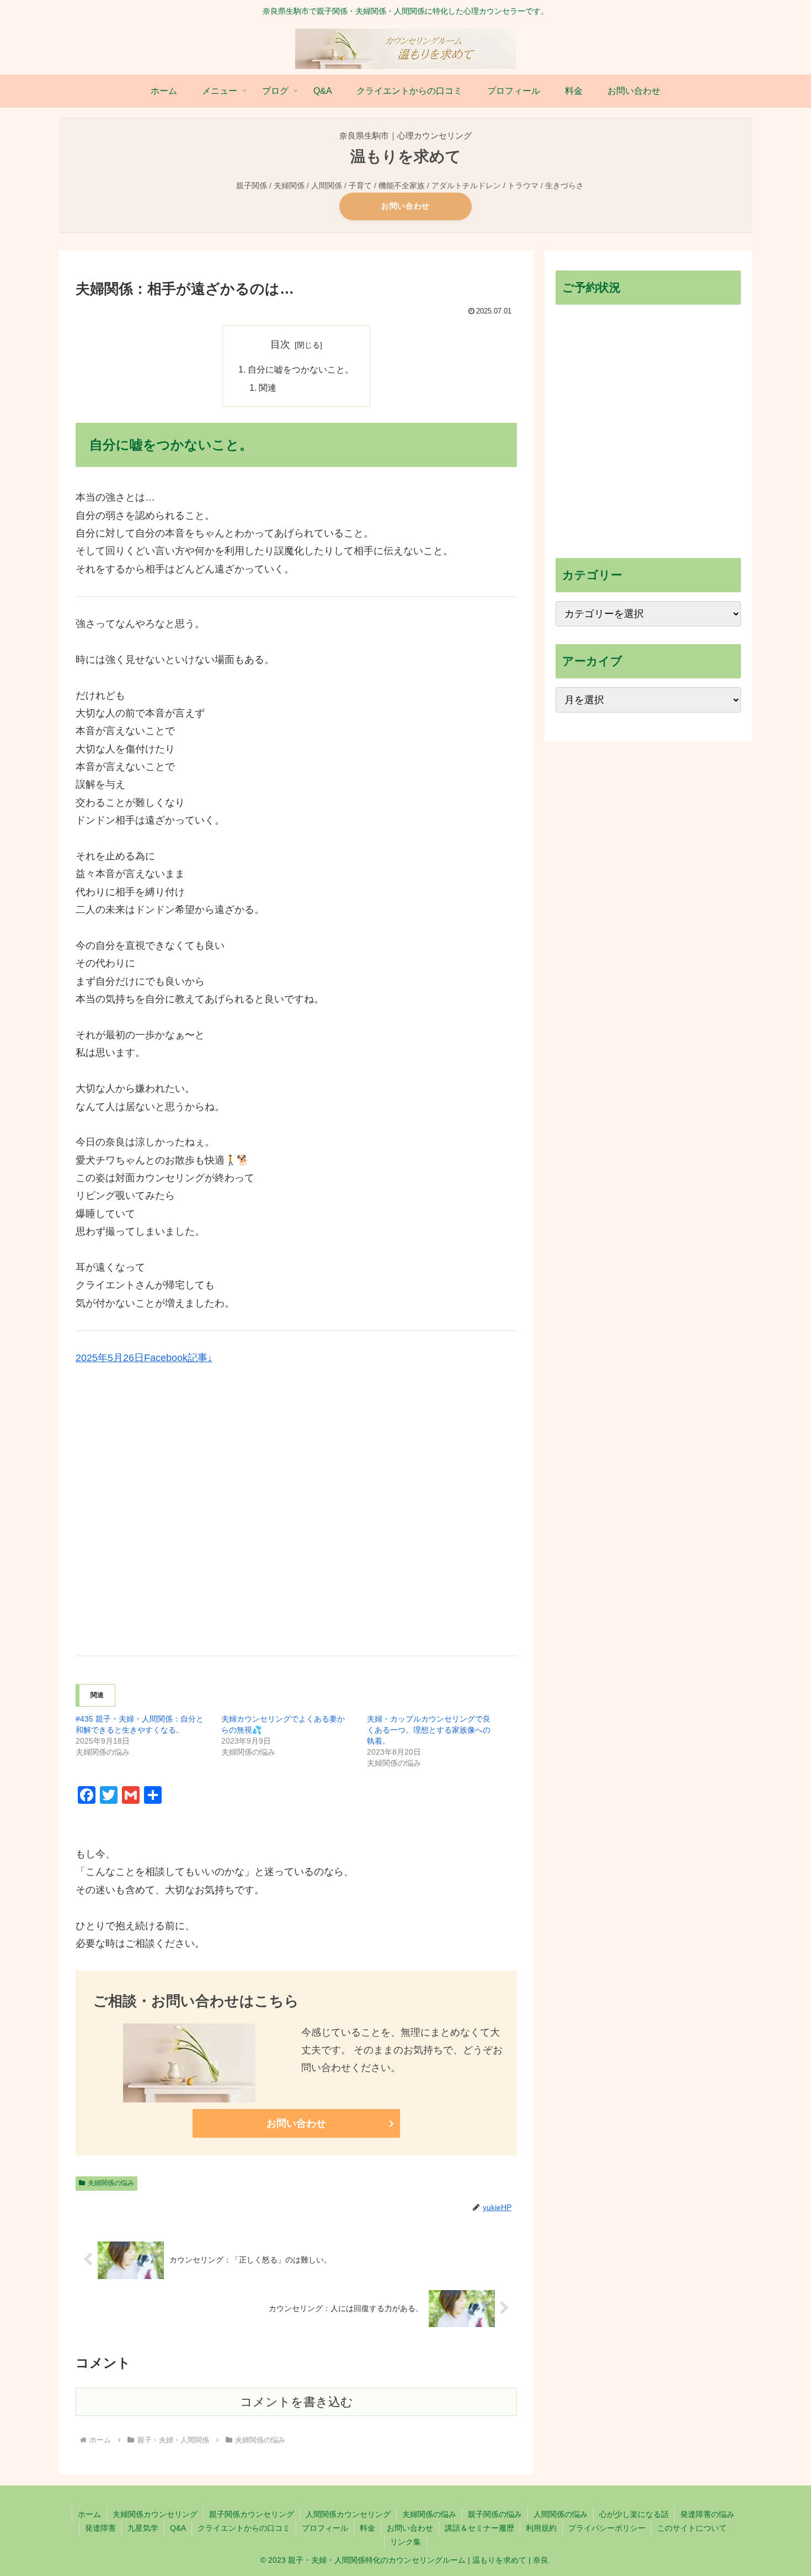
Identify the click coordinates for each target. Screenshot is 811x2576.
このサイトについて (692, 2528)
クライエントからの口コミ (244, 2528)
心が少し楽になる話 (634, 2514)
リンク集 (405, 2542)
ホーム (89, 2514)
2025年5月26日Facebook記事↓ (144, 1358)
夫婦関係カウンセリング (155, 2514)
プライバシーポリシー (607, 2528)
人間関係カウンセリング (348, 2514)
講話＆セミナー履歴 (479, 2528)
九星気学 (143, 2528)
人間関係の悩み (561, 2514)
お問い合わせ (405, 206)
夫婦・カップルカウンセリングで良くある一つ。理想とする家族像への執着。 (429, 1730)
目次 (280, 344)
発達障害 (100, 2528)
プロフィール (325, 2528)
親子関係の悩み (495, 2514)
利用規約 (541, 2528)
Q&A (178, 2528)
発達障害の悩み (707, 2514)
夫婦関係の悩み (111, 2183)
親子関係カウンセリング (252, 2514)
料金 (367, 2528)
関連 (268, 387)
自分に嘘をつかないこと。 (301, 369)
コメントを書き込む (297, 2402)
